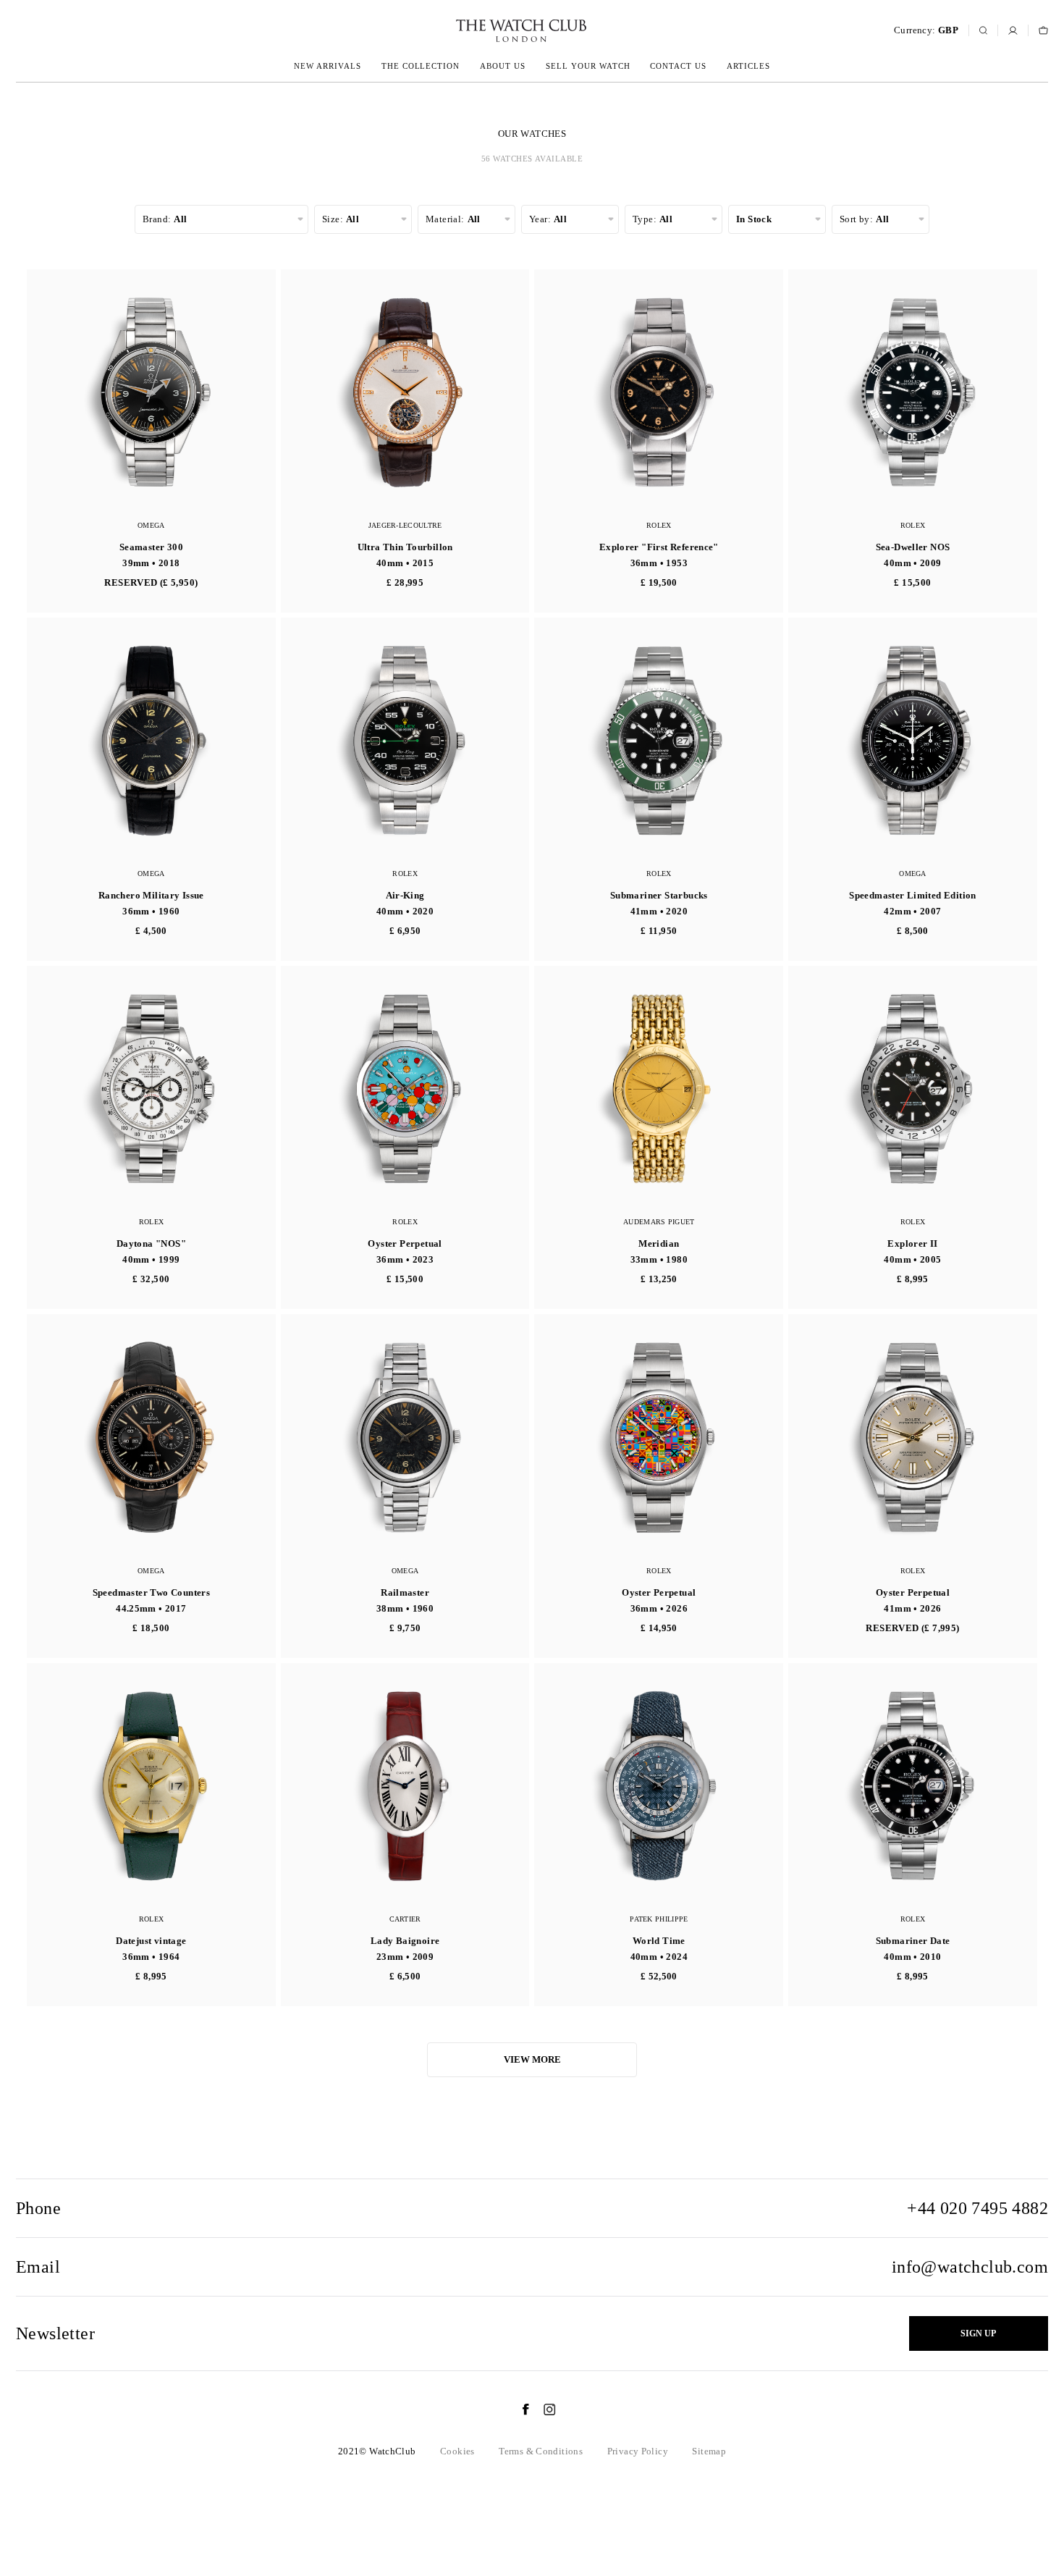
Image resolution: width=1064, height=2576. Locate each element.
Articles (748, 66)
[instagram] (542, 2409)
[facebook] (518, 2409)
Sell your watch (588, 66)
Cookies (457, 2451)
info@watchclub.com (970, 2267)
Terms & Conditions (541, 2451)
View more (532, 2059)
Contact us (678, 66)
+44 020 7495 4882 (978, 2208)
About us (503, 66)
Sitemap (709, 2451)
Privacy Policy (638, 2451)
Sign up (978, 2333)
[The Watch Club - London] (444, 31)
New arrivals (328, 66)
